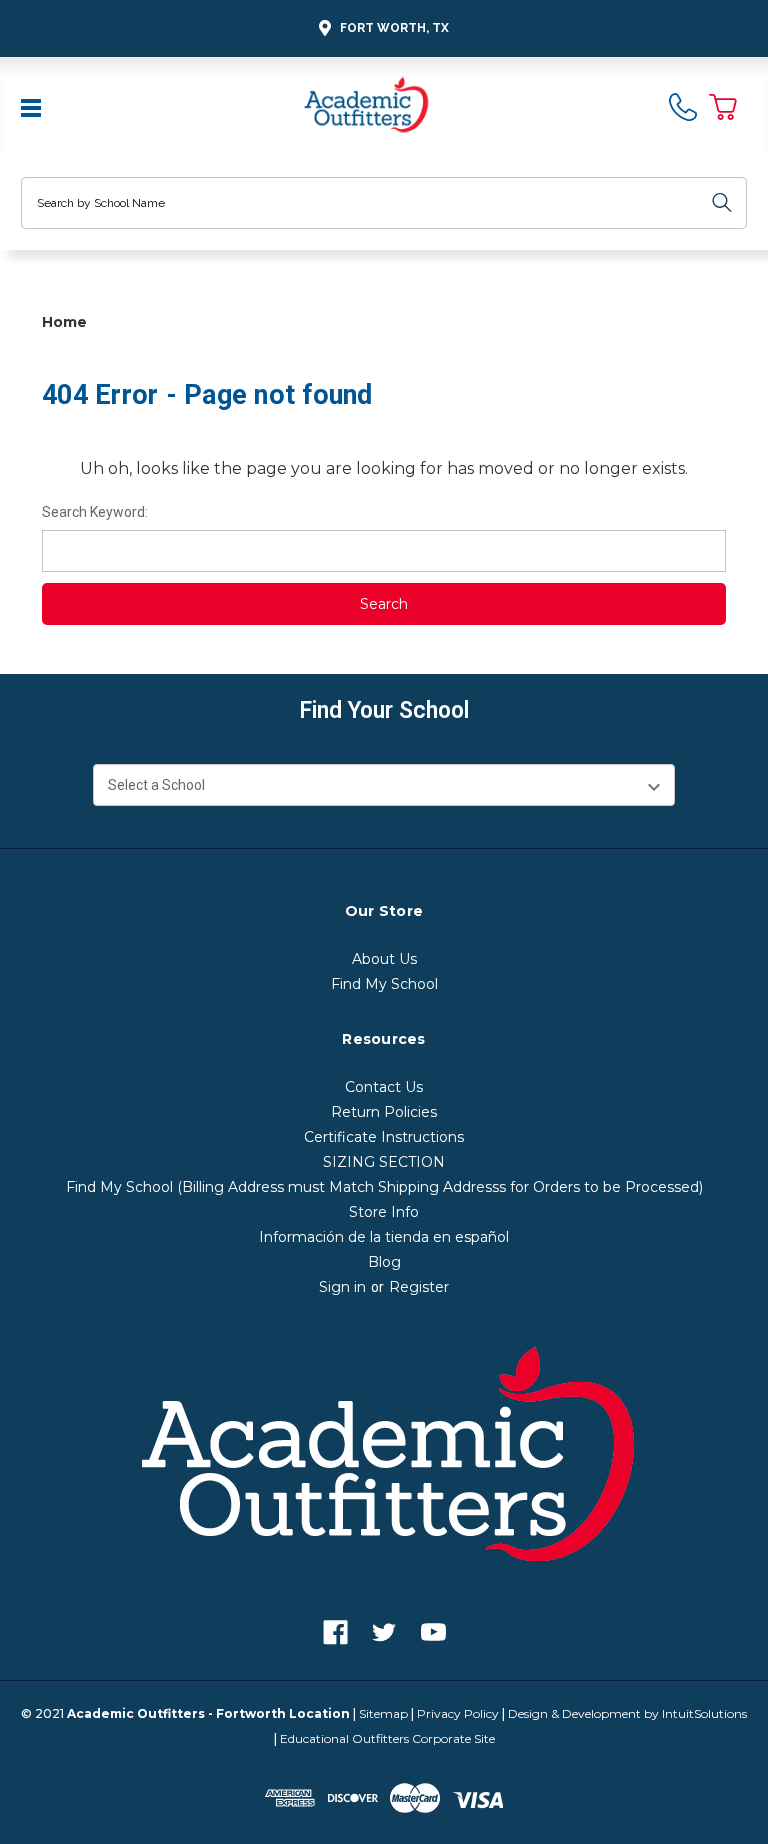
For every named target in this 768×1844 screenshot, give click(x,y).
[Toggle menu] (33, 106)
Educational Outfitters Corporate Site (387, 1738)
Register (419, 1287)
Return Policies (384, 1112)
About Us (384, 959)
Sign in (342, 1287)
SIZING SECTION (384, 1162)
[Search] (722, 203)
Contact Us (384, 1087)
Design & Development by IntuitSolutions (627, 1713)
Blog (384, 1262)
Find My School (384, 984)
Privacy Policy (458, 1713)
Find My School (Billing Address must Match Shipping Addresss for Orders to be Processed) (384, 1187)
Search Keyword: (95, 512)
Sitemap (383, 1713)
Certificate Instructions (384, 1137)
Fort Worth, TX (394, 28)
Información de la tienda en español (384, 1237)
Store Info (384, 1212)
